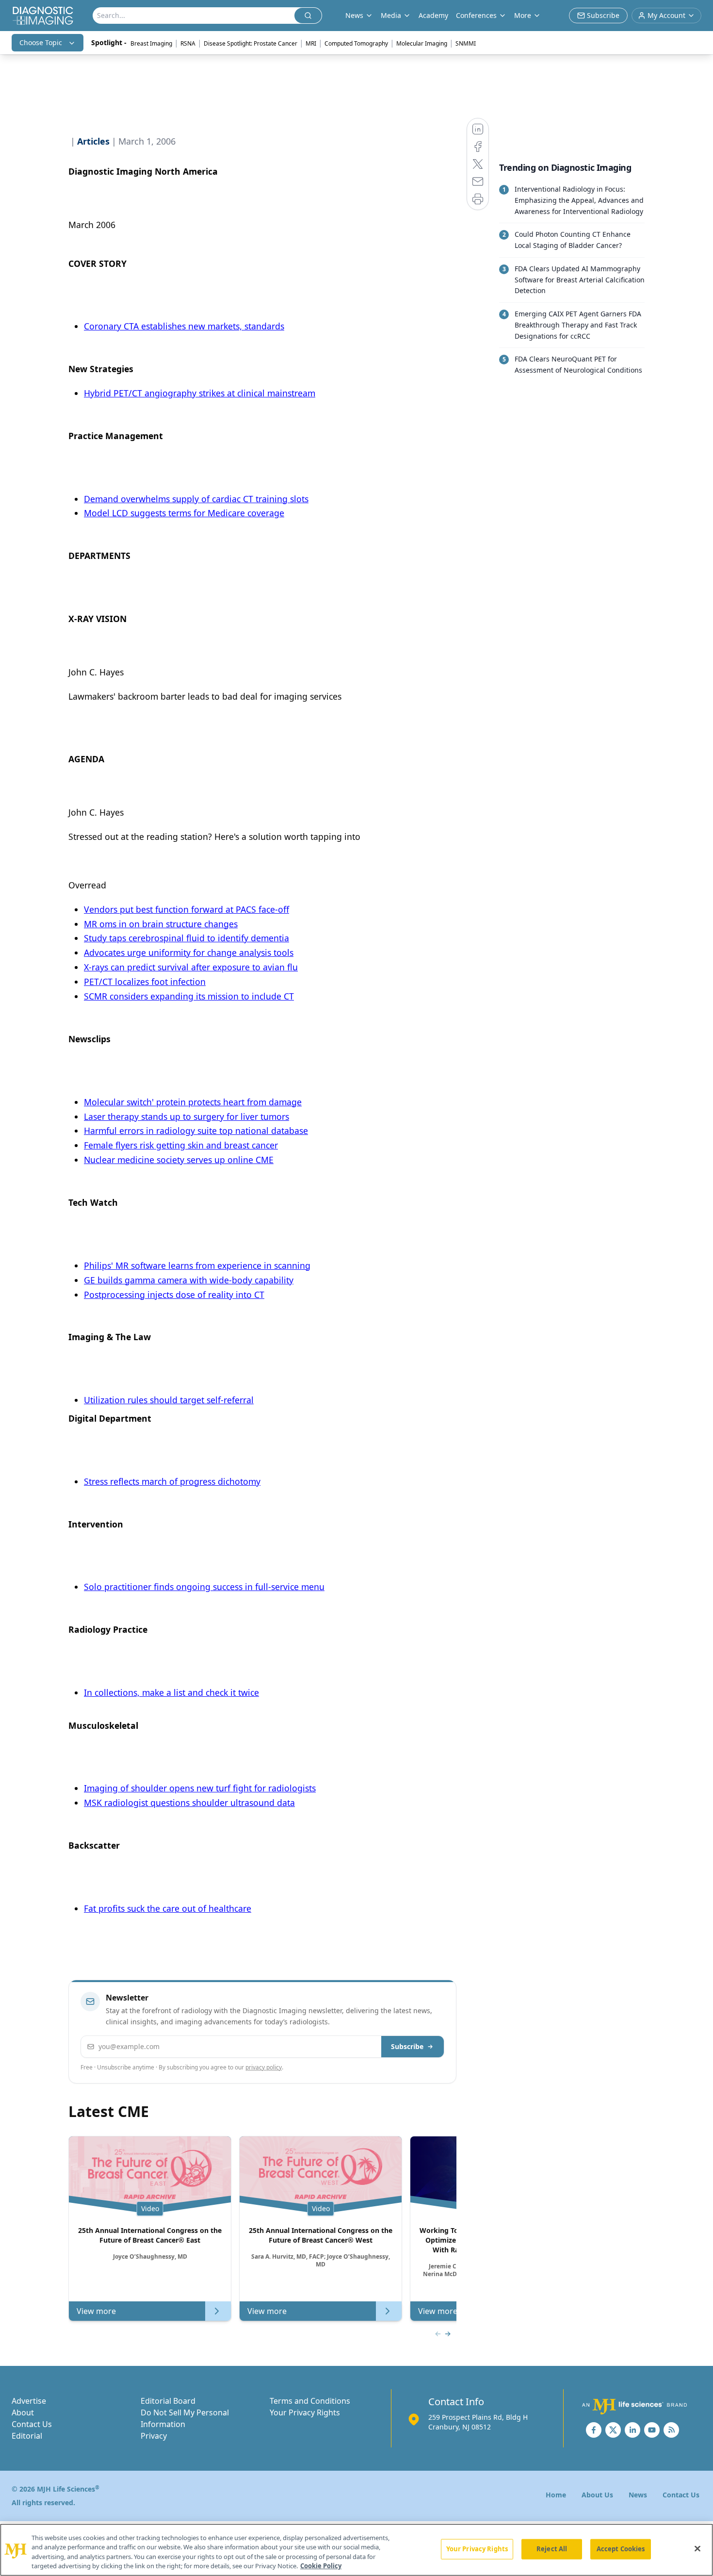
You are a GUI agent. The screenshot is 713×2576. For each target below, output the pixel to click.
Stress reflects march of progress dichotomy (172, 1481)
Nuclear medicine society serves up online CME (179, 1160)
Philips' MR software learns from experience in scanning (197, 1265)
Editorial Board (168, 2401)
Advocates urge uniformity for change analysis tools (189, 952)
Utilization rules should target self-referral (169, 1400)
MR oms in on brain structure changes (161, 924)
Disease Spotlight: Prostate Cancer (251, 43)
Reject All (552, 2549)
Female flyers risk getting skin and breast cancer (181, 1145)
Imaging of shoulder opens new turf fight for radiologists (200, 1788)
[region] (356, 2550)
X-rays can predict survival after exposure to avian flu (191, 967)
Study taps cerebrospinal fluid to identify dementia (186, 938)
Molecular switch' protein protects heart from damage (193, 1102)
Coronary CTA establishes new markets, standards (184, 326)
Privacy (154, 2436)
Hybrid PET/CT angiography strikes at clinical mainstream (200, 393)
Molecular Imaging (422, 43)
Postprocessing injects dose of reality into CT (174, 1295)
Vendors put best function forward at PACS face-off (186, 909)
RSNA (188, 43)
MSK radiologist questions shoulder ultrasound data (189, 1803)
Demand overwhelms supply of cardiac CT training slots (196, 499)
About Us (597, 2495)
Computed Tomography (356, 43)
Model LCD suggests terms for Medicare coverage (184, 513)
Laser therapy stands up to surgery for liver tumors (186, 1116)
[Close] (697, 2548)
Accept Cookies (621, 2549)
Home (556, 2495)
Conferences (476, 15)
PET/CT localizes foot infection (145, 982)
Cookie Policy (321, 2566)
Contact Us (32, 2424)
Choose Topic (41, 42)
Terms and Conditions (310, 2401)
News (638, 2495)
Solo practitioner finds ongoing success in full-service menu (204, 1587)
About (23, 2412)
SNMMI (466, 43)
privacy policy (264, 2067)
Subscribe (407, 2046)
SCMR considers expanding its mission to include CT (189, 996)
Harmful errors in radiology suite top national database (196, 1131)
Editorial (27, 2436)
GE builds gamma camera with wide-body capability (189, 1280)
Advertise (29, 2401)
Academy (433, 15)
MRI (311, 43)
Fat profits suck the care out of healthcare (168, 1908)
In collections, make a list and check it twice (171, 1692)
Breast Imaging (151, 43)
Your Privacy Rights (305, 2412)
